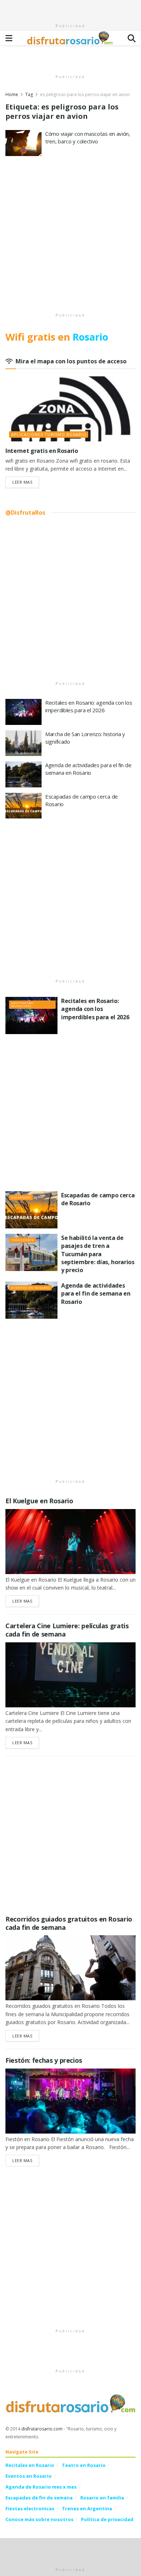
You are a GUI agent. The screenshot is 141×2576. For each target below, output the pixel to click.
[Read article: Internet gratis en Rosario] (70, 409)
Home (12, 94)
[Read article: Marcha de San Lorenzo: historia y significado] (23, 743)
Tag (29, 94)
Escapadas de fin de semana (39, 2498)
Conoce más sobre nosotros (39, 2519)
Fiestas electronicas (30, 2508)
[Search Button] (132, 38)
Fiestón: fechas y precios (44, 2060)
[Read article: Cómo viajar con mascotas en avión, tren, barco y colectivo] (23, 143)
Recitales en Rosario (30, 2465)
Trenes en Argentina (87, 2508)
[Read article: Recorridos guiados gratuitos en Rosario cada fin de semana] (70, 1968)
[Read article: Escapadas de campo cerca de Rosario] (23, 806)
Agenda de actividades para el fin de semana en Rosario (88, 769)
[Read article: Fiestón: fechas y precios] (70, 2101)
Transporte (23, 1240)
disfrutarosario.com (42, 2429)
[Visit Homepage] (70, 38)
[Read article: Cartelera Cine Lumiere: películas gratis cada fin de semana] (70, 1675)
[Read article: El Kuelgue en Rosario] (70, 1542)
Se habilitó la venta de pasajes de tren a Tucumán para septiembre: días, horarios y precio (98, 1254)
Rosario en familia (102, 2498)
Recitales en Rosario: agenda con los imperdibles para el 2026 (89, 706)
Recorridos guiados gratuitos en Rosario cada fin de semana (69, 1923)
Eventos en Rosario (31, 1287)
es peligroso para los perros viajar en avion (85, 94)
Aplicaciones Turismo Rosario (49, 434)
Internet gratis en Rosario (42, 451)
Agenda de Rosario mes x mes (41, 2487)
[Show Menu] (9, 38)
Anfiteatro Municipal (22, 1004)
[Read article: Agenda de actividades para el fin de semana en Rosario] (23, 774)
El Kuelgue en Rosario (39, 1501)
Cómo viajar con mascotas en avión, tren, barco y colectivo (88, 137)
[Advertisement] (70, 9)
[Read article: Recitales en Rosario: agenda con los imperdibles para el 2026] (23, 712)
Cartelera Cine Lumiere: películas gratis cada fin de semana (67, 1630)
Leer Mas (26, 482)
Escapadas (21, 1197)
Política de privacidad (107, 2519)
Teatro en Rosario (84, 2465)
